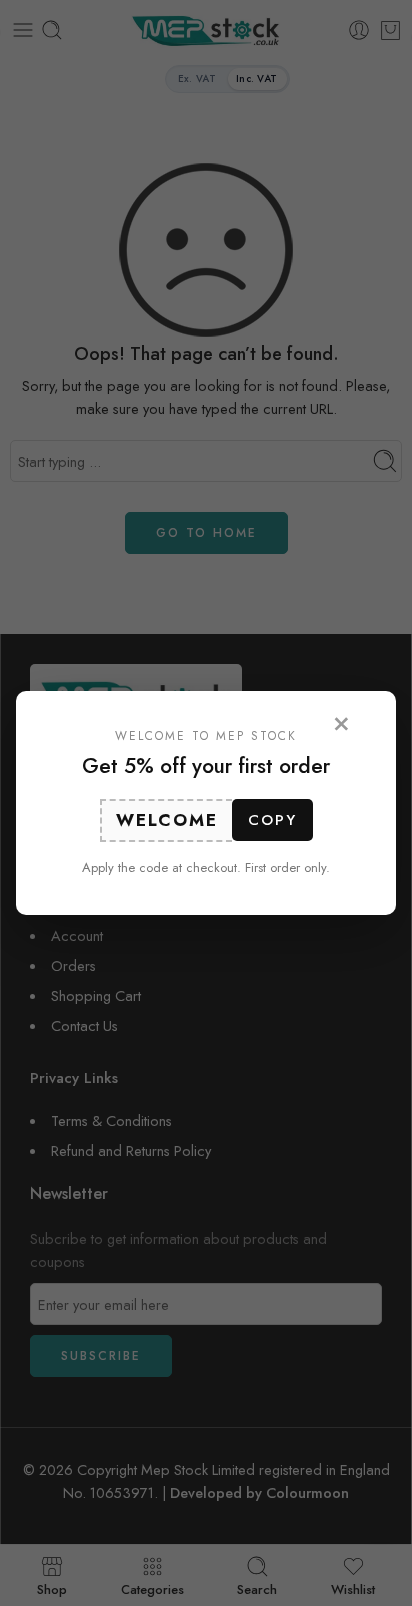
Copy (272, 820)
